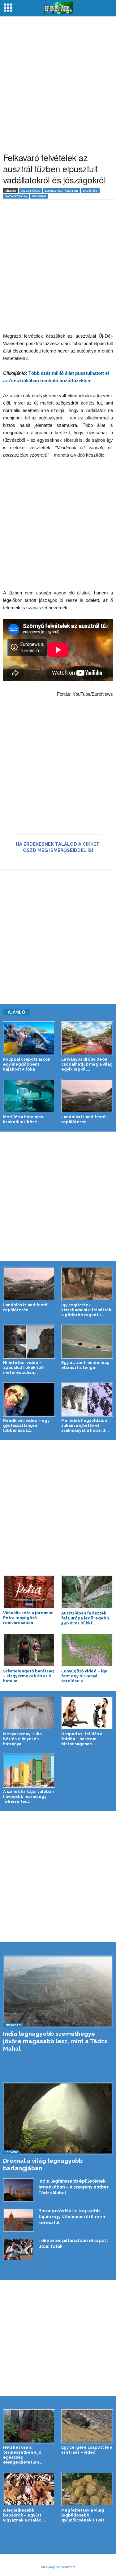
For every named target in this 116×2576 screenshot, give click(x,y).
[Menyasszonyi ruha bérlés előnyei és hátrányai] (29, 1713)
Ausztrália (30, 191)
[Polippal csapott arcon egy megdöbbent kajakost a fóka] (29, 1038)
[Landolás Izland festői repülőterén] (87, 1096)
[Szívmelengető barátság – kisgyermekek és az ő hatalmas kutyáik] (29, 1650)
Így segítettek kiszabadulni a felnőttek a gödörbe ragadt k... (86, 1310)
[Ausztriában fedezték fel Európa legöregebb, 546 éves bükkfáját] (87, 1592)
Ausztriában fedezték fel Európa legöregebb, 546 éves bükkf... (86, 1618)
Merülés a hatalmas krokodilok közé (23, 1119)
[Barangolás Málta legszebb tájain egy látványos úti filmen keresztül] (19, 2220)
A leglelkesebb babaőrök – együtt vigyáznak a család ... (25, 2515)
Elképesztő (13, 2025)
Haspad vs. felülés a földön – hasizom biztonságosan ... (82, 1739)
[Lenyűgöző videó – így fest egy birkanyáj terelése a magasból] (87, 1650)
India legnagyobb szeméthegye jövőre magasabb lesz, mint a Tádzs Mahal (55, 2041)
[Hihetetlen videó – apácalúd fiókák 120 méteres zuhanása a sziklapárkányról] (29, 1342)
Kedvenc (11, 2152)
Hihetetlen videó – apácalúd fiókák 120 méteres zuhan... (23, 1367)
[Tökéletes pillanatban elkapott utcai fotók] (19, 2250)
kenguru (39, 196)
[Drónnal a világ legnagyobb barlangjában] (58, 2118)
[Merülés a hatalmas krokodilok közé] (29, 1096)
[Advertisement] (58, 81)
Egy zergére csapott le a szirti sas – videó (87, 2450)
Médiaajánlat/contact (58, 2567)
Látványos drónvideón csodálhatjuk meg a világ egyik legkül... (87, 1064)
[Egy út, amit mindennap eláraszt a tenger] (87, 1342)
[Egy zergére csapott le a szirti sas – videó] (87, 2426)
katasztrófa (16, 196)
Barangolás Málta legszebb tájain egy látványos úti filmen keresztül (72, 2217)
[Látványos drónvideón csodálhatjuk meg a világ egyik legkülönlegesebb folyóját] (87, 1038)
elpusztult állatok (61, 191)
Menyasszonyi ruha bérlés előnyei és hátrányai (22, 1739)
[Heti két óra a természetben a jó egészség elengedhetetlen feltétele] (29, 2426)
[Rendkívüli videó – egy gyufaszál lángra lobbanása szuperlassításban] (29, 1399)
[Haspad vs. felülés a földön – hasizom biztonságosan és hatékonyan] (87, 1713)
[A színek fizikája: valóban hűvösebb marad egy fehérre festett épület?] (29, 1771)
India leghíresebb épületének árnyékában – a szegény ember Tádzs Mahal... (73, 2187)
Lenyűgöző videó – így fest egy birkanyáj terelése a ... (84, 1676)
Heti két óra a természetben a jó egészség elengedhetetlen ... (23, 2455)
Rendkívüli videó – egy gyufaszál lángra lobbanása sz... (26, 1425)
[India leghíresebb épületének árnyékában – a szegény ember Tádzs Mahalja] (19, 2190)
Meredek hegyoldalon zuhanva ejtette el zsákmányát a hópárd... (85, 1425)
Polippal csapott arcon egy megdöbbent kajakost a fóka (27, 1064)
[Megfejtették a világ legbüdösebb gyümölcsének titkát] (87, 2489)
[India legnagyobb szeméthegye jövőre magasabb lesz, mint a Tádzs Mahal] (58, 1991)
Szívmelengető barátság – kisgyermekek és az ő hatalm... (28, 1676)
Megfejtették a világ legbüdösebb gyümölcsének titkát (83, 2515)
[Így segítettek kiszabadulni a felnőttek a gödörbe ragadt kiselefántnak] (87, 1284)
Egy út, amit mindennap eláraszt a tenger (85, 1365)
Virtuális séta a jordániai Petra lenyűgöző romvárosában (28, 1618)
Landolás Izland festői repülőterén (84, 1119)
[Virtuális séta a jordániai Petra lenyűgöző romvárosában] (29, 1592)
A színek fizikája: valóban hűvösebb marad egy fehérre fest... (28, 1796)
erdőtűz (90, 191)
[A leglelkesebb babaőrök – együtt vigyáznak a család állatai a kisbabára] (29, 2489)
